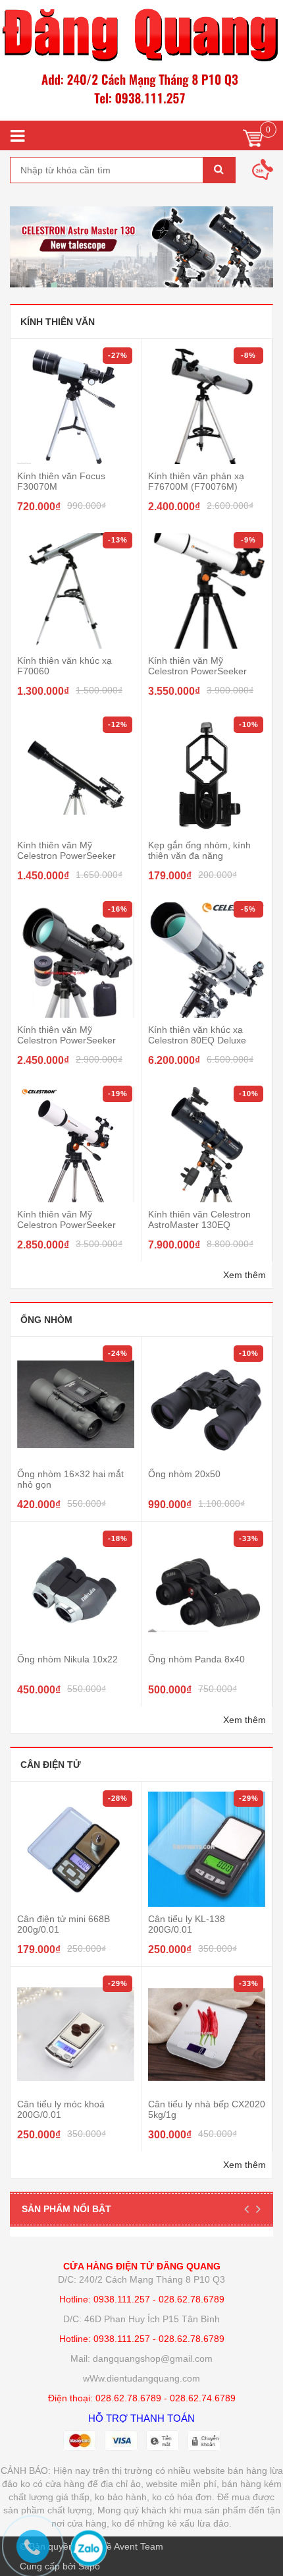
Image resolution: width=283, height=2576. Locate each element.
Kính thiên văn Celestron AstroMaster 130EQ (199, 1219)
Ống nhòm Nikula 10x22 (67, 1659)
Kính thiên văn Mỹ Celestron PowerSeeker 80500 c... (197, 671)
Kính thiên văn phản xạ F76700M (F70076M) (196, 481)
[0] (253, 141)
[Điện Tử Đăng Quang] (141, 60)
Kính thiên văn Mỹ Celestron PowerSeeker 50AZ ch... (66, 856)
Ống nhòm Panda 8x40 (196, 1659)
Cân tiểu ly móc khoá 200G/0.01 (61, 2109)
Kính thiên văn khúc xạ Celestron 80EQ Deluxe (197, 1035)
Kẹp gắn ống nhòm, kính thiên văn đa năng (199, 850)
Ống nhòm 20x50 (184, 1474)
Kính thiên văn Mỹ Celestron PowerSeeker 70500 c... (66, 1225)
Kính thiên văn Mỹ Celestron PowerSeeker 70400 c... (66, 1040)
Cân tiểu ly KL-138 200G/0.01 (187, 1924)
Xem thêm (244, 1275)
